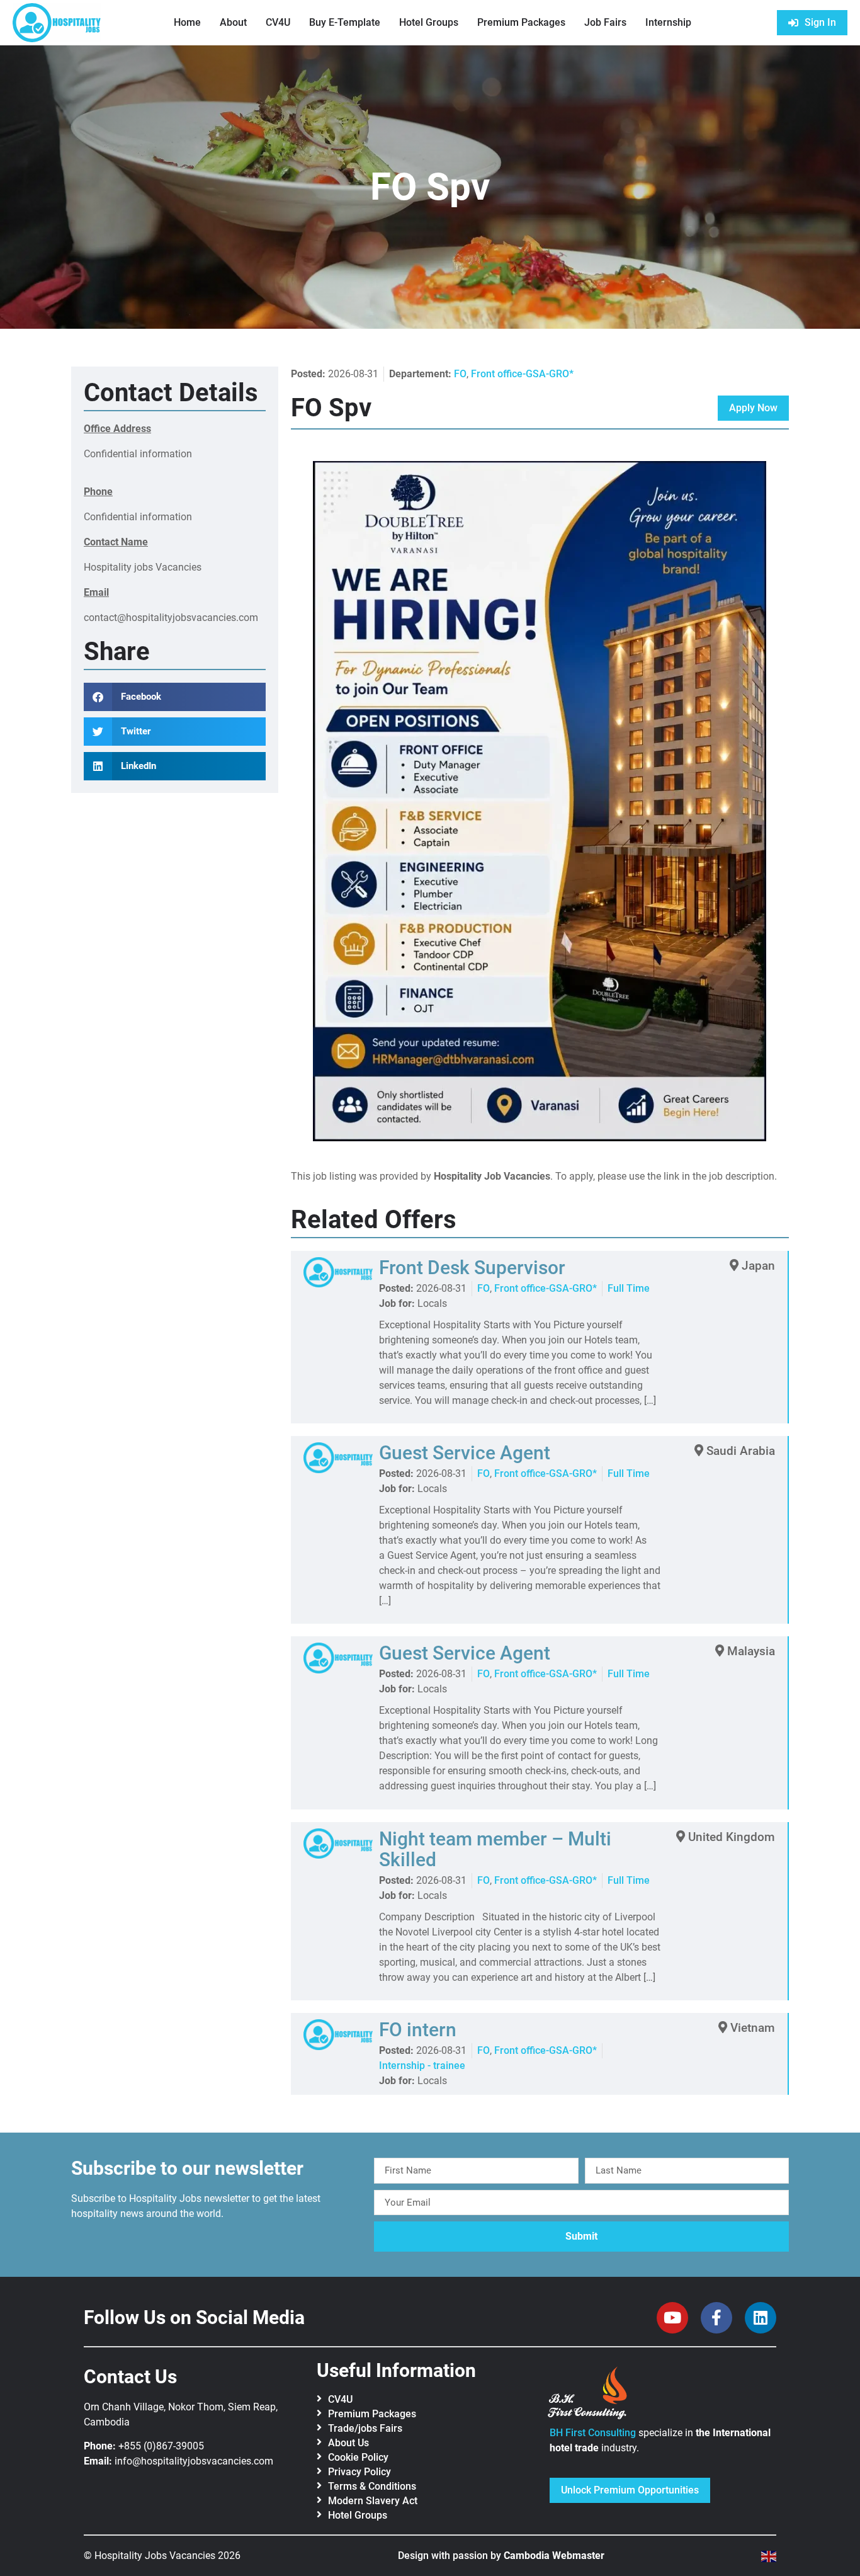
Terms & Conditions (372, 2486)
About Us (348, 2443)
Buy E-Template (345, 22)
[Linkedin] (761, 2318)
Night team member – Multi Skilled (495, 1849)
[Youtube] (672, 2318)
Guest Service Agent (465, 1453)
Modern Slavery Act (373, 2501)
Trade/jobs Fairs (365, 2428)
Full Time (629, 1288)
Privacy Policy (359, 2472)
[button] (175, 697)
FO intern (418, 2030)
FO (460, 374)
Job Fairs (605, 22)
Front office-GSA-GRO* (522, 374)
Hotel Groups (429, 22)
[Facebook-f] (716, 2318)
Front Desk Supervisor (472, 1268)
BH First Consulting (593, 2433)
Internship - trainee (422, 2066)
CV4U (278, 22)
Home (187, 22)
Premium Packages (521, 22)
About (233, 22)
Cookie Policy (358, 2457)
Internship (668, 22)
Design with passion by (501, 2556)
